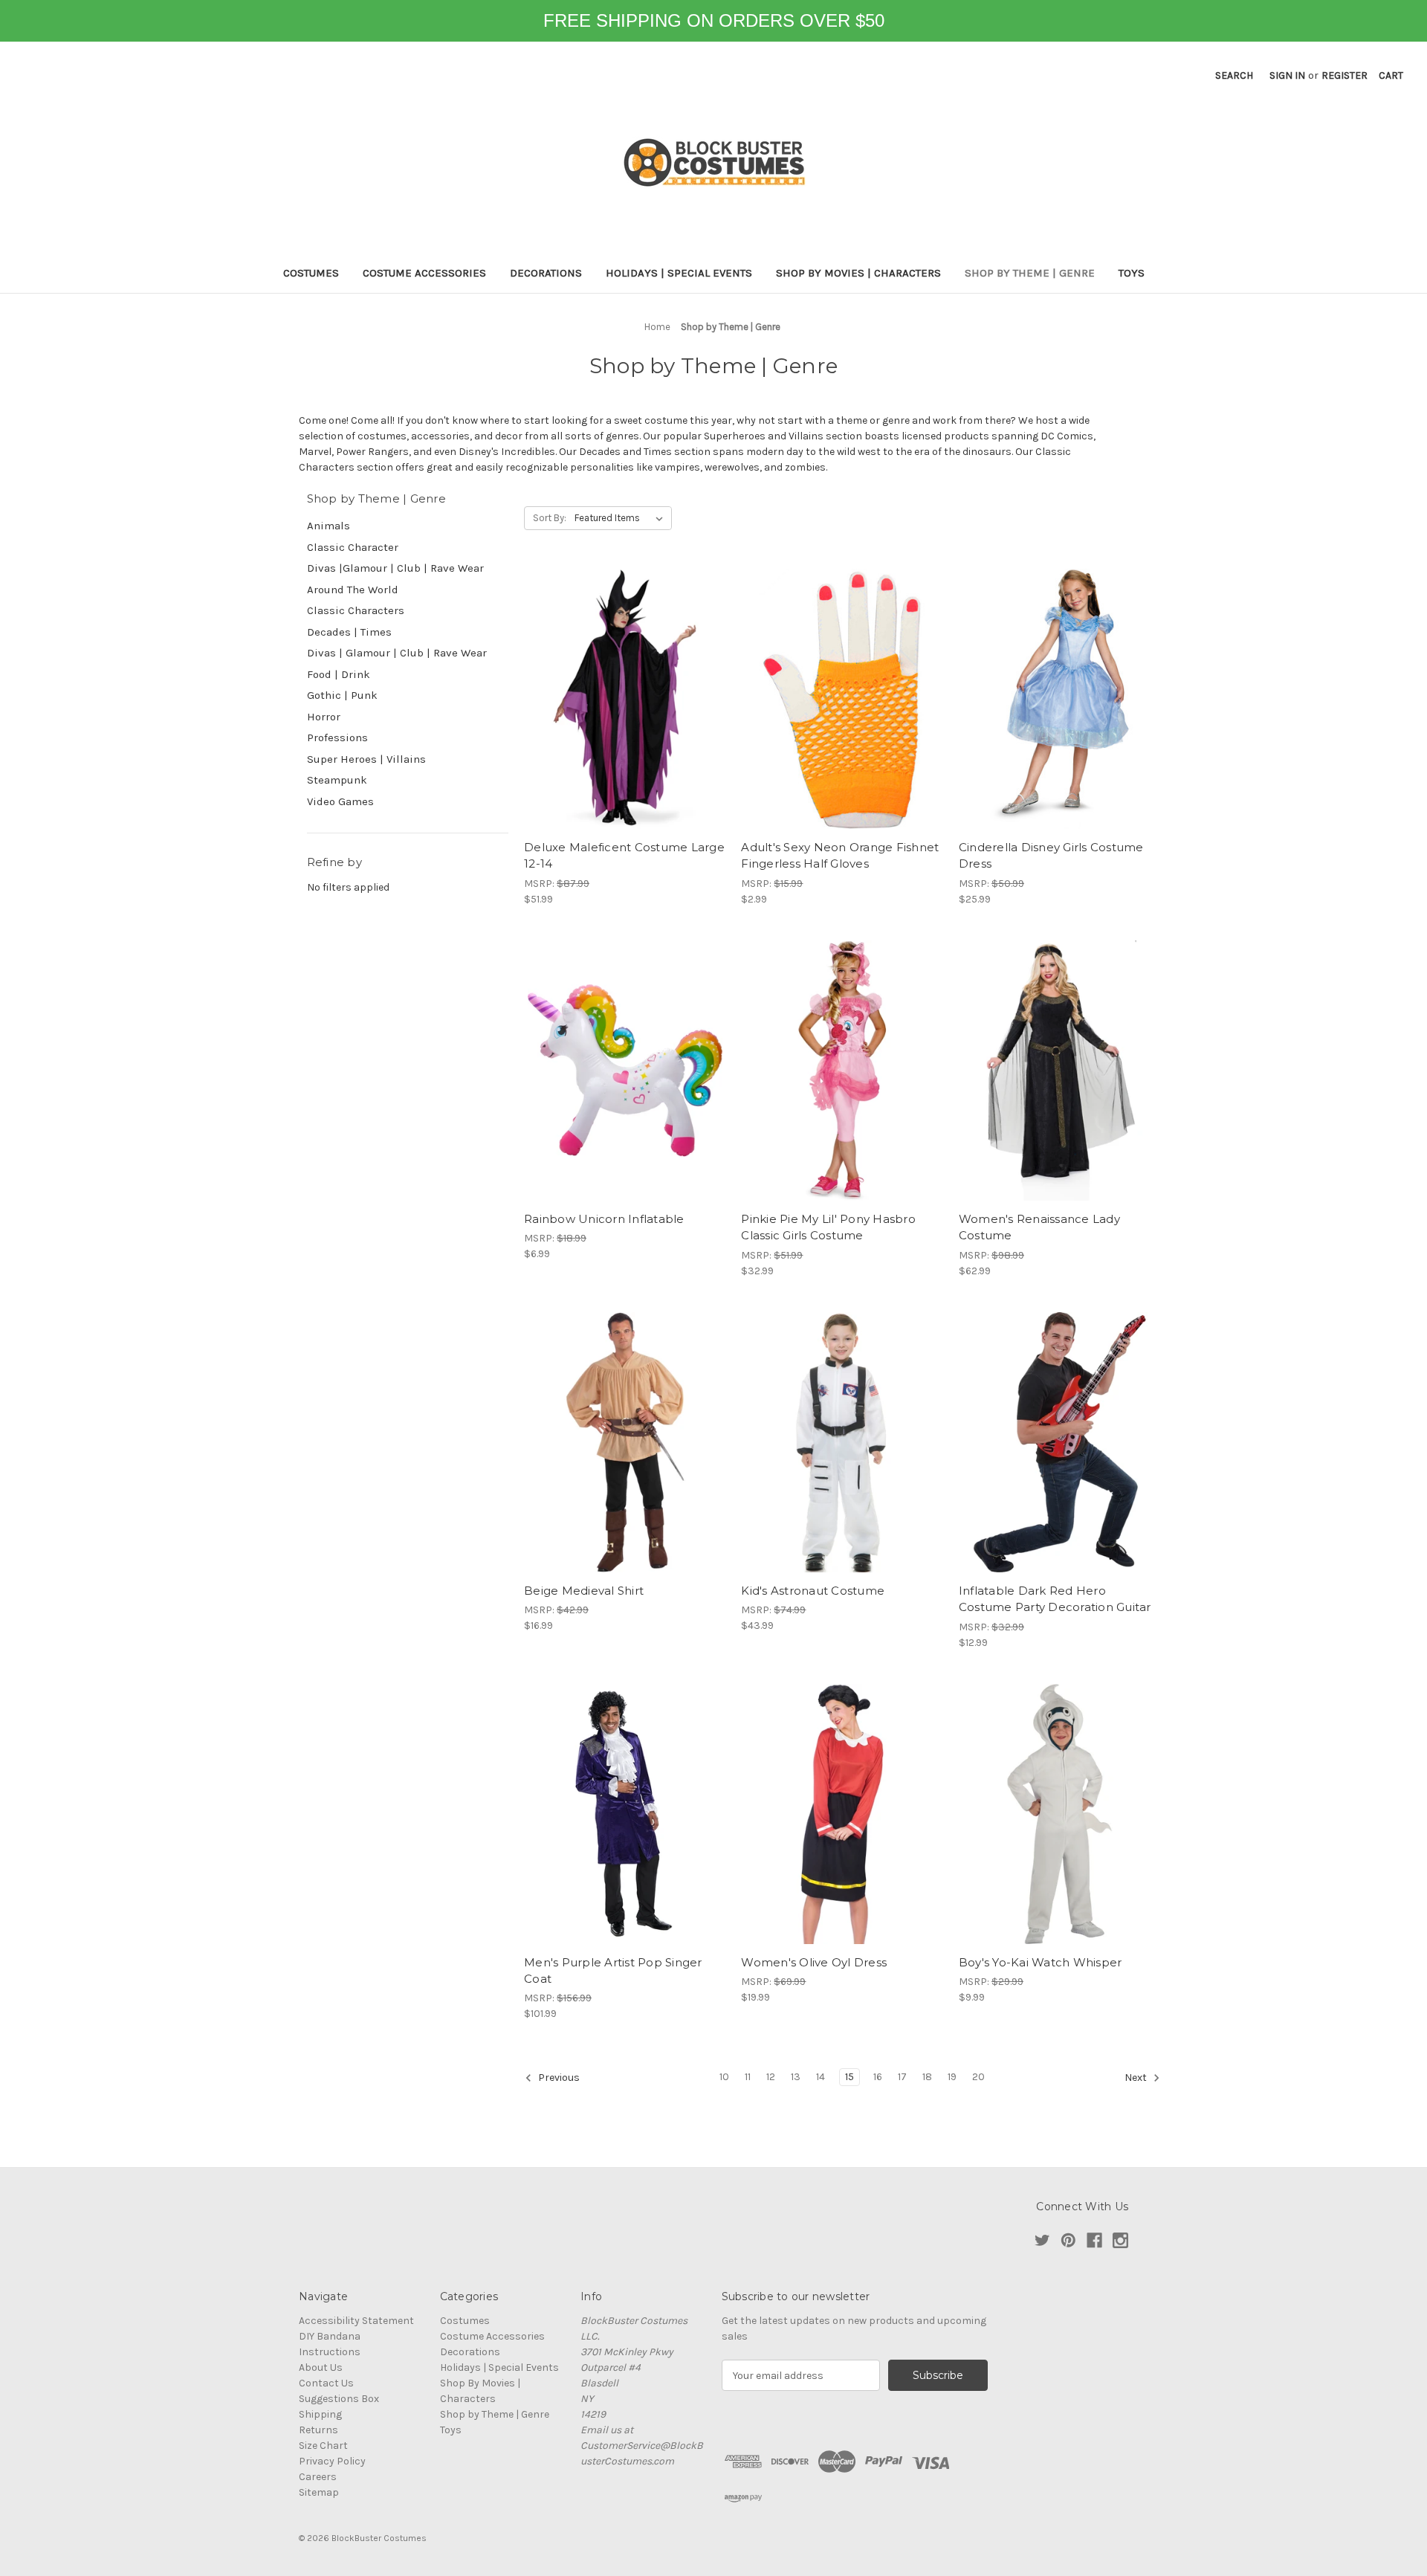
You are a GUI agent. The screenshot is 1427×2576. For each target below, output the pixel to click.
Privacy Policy (332, 2461)
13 (796, 2077)
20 (978, 2077)
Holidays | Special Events (679, 273)
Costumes (311, 273)
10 (724, 2077)
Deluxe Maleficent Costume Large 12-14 (624, 856)
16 (878, 2077)
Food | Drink (339, 674)
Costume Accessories (424, 273)
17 (902, 2077)
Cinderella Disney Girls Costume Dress (1051, 856)
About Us (321, 2367)
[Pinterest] (1068, 2240)
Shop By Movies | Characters (858, 273)
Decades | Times (349, 632)
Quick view (625, 699)
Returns (318, 2430)
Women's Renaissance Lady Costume (1039, 1227)
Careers (318, 2477)
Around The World (353, 590)
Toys (1132, 273)
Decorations (546, 273)
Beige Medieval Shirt (584, 1591)
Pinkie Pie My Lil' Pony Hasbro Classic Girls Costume (828, 1227)
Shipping (320, 2414)
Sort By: (550, 518)
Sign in (1287, 75)
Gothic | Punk (342, 695)
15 (850, 2077)
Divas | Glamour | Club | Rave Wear (397, 653)
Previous (558, 2078)
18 (927, 2077)
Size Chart (323, 2446)
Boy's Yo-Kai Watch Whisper (1041, 1962)
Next (1137, 2078)
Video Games (340, 801)
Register (1345, 75)
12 (771, 2077)
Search (1234, 75)
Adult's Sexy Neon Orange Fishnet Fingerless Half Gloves (840, 856)
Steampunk (337, 780)
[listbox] (622, 518)
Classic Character (353, 547)
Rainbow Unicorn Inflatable (604, 1219)
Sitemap (319, 2492)
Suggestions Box (339, 2399)
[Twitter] (1042, 2240)
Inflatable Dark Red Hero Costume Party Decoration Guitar (1055, 1599)
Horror (324, 717)
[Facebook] (1094, 2240)
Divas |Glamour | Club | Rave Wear (395, 568)
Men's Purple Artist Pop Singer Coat (613, 1971)
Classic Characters (356, 610)
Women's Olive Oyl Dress (814, 1962)
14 (821, 2077)
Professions (337, 737)
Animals (329, 526)
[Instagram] (1120, 2240)
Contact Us (326, 2383)
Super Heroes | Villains (366, 759)
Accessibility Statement (356, 2321)
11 (748, 2077)
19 (952, 2077)
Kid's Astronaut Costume (813, 1591)
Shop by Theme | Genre (1030, 273)
